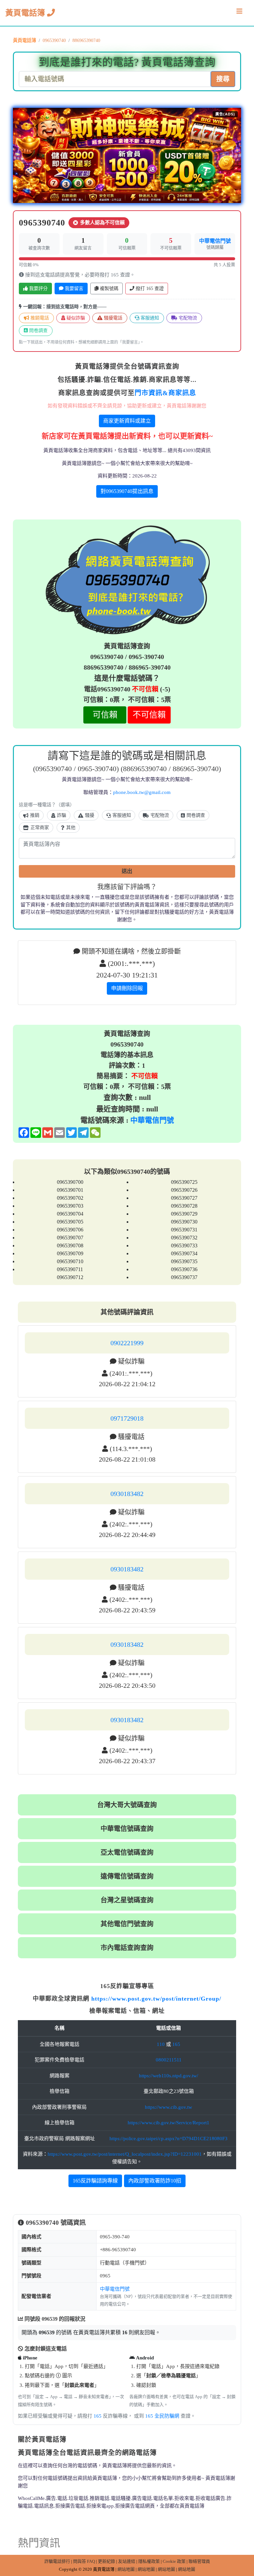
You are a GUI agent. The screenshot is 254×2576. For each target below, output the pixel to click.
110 (161, 2044)
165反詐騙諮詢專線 (95, 2181)
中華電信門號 (215, 241)
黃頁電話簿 (26, 13)
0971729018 (127, 1418)
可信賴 (105, 715)
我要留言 (73, 289)
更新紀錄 (106, 2561)
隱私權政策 (149, 2561)
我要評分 (38, 289)
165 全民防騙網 (162, 2416)
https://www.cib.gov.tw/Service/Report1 (169, 2123)
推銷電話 (39, 318)
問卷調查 (38, 331)
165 (176, 2044)
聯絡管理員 (199, 2561)
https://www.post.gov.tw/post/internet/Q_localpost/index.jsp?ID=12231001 (125, 2154)
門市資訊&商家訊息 (165, 393)
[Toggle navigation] (239, 13)
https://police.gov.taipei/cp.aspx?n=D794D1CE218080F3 (169, 2139)
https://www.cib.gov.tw (169, 2107)
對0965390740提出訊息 (127, 491)
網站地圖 (126, 2569)
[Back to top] (242, 2543)
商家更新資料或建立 (127, 421)
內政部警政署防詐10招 (155, 2181)
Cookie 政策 (174, 2561)
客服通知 (149, 318)
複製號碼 (108, 289)
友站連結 (127, 2561)
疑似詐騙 (75, 318)
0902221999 (127, 1343)
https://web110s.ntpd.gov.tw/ (169, 2076)
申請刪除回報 (127, 988)
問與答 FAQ (84, 2561)
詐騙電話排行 (57, 2561)
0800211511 (169, 2060)
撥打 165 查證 (149, 289)
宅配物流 (187, 318)
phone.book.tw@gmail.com (142, 792)
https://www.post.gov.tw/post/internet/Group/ (156, 1999)
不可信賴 (149, 715)
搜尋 (223, 79)
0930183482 (127, 1494)
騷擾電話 (112, 318)
